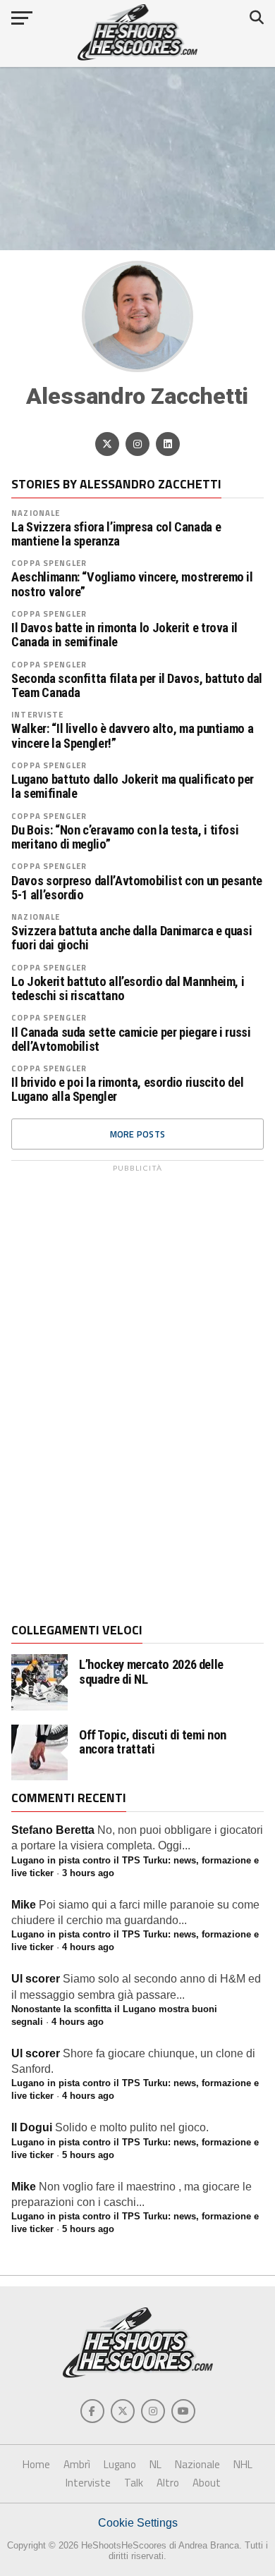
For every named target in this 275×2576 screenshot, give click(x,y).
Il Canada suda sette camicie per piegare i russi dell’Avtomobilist (131, 1040)
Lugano (120, 2464)
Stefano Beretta (53, 1830)
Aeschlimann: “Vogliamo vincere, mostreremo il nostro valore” (132, 584)
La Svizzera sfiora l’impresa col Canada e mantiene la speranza (116, 534)
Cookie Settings (138, 2523)
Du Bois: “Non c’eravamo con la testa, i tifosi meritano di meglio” (125, 837)
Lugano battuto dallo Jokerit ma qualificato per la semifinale (133, 787)
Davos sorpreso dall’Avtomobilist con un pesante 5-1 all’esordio (137, 888)
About (207, 2483)
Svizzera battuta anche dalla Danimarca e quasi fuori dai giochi (132, 938)
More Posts (138, 1134)
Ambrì (77, 2464)
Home (36, 2464)
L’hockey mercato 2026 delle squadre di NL (151, 1672)
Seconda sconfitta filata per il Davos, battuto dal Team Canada (137, 686)
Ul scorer (36, 1979)
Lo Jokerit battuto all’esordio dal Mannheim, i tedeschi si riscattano (128, 989)
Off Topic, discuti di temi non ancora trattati (153, 1742)
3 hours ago (88, 1873)
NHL (243, 2464)
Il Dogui (32, 2127)
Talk (134, 2483)
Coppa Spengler (49, 563)
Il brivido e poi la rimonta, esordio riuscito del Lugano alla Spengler (127, 1090)
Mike (24, 1905)
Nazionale (36, 513)
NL (155, 2464)
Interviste (37, 714)
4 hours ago (88, 1947)
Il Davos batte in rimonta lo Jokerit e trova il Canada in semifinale (124, 635)
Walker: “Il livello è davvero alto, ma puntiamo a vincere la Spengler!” (132, 736)
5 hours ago (88, 2155)
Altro (168, 2483)
